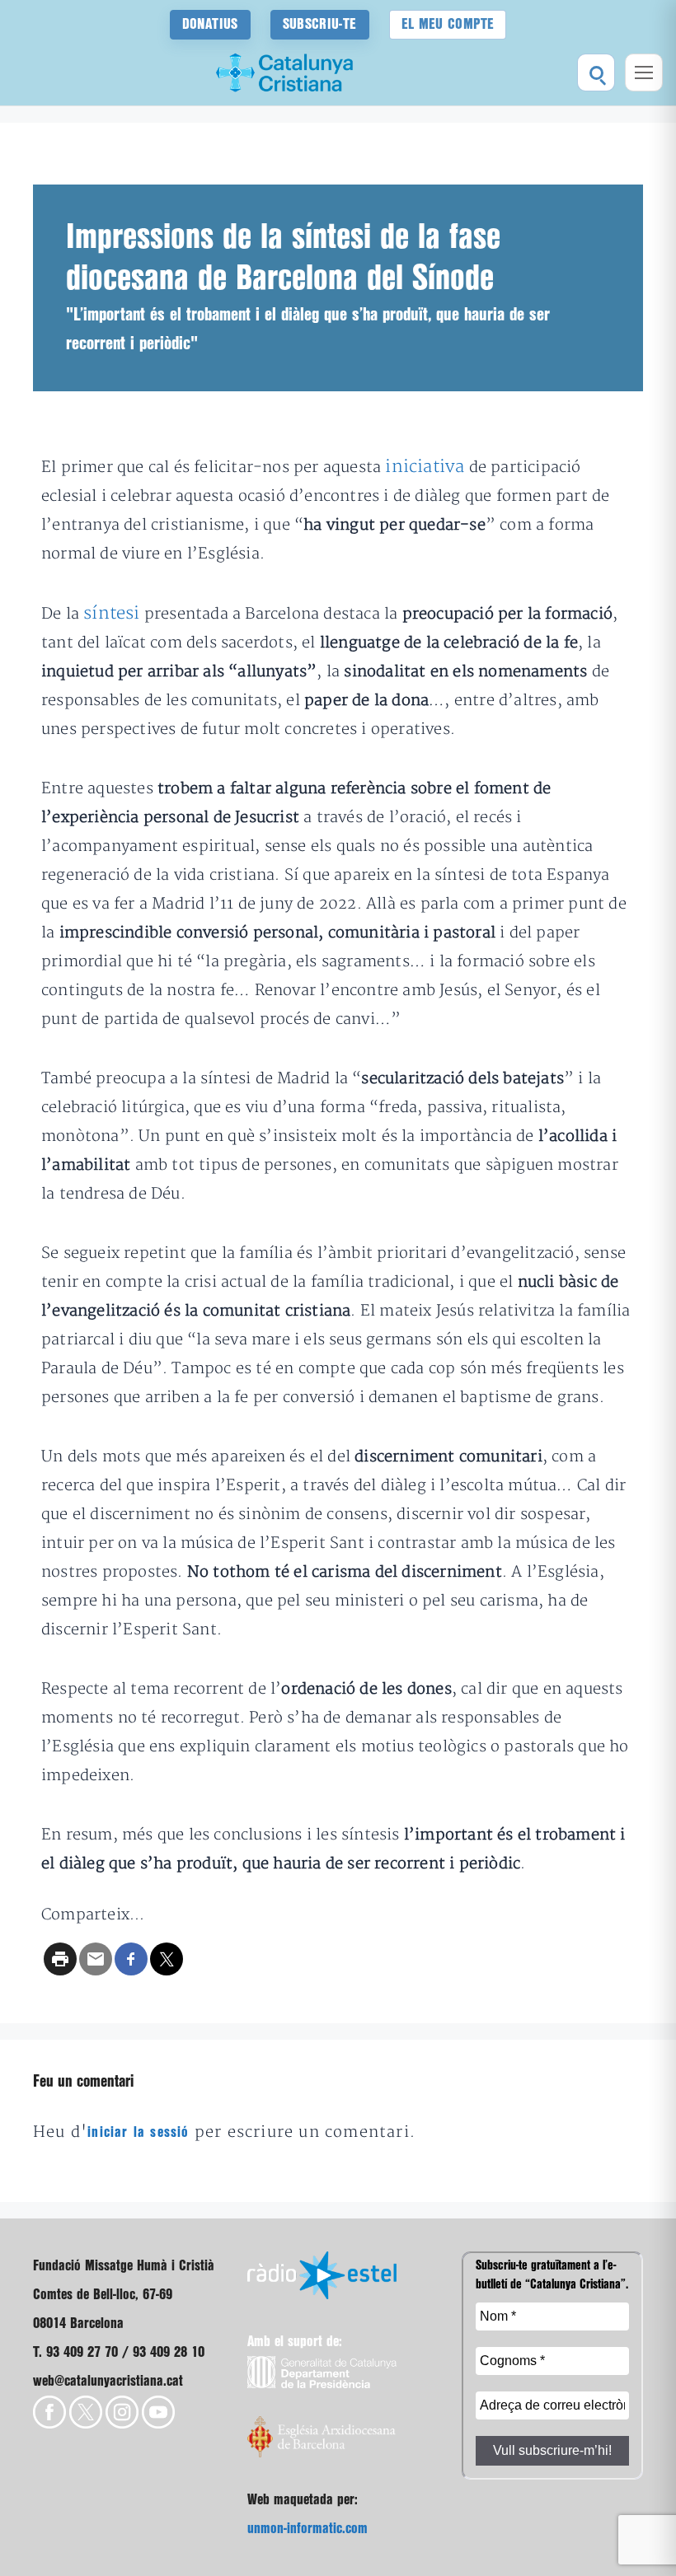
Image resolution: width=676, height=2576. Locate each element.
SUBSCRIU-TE (320, 24)
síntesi (114, 613)
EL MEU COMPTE (448, 24)
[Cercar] (596, 72)
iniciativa (427, 467)
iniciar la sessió (138, 2132)
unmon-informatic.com (307, 2529)
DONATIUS (210, 24)
